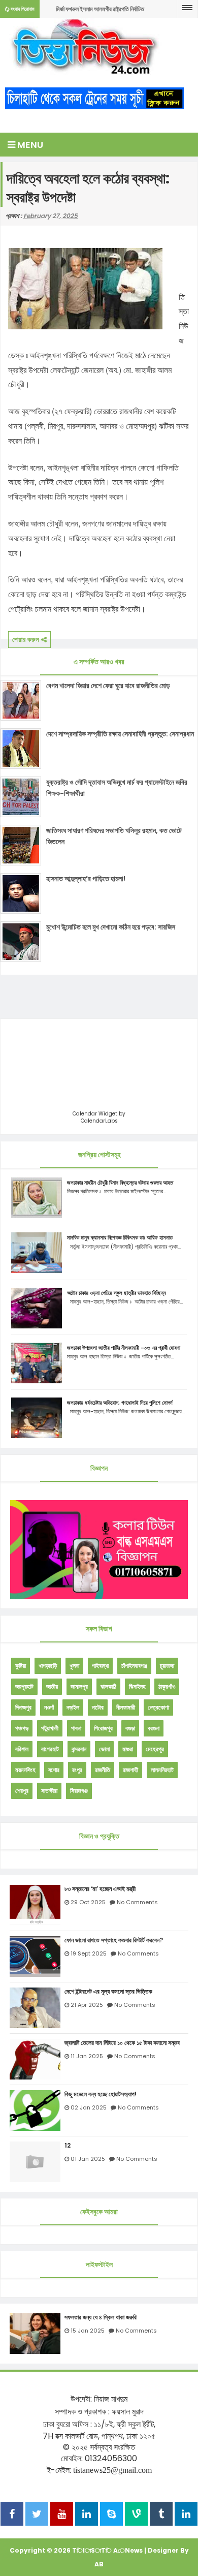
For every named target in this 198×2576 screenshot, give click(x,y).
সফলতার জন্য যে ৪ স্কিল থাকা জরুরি (101, 2317)
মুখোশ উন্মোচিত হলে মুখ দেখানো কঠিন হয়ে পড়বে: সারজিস (111, 927)
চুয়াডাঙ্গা (167, 1666)
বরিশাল (22, 1749)
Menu (29, 145)
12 (68, 2146)
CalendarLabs (99, 1121)
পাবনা (76, 1728)
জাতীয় (52, 1686)
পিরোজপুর (103, 1728)
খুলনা (74, 1666)
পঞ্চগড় (22, 1728)
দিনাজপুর (23, 1707)
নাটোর (98, 1707)
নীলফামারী (126, 1707)
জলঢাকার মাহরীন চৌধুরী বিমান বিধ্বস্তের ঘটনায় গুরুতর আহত (120, 1183)
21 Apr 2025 (87, 2005)
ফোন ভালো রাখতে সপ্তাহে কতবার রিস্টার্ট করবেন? (114, 1940)
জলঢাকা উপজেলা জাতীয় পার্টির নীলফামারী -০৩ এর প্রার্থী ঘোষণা (124, 1348)
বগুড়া (130, 1728)
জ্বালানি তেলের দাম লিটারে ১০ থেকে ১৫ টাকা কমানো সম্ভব (122, 2043)
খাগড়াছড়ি (48, 1666)
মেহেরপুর (155, 1749)
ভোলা (104, 1749)
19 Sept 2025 (89, 1953)
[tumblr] (161, 2515)
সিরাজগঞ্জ (79, 1791)
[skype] (111, 2515)
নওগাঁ (49, 1707)
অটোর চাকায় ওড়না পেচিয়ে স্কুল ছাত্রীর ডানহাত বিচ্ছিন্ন (117, 1293)
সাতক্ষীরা (49, 1791)
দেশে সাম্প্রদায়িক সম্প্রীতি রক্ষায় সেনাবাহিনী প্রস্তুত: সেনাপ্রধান (120, 734)
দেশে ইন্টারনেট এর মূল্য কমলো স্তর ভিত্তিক (108, 1992)
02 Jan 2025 (89, 2107)
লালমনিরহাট (162, 1770)
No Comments (137, 1902)
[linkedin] (87, 2515)
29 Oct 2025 (88, 1902)
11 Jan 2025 (87, 2056)
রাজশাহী (130, 1770)
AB (99, 2564)
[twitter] (37, 2515)
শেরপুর (22, 1791)
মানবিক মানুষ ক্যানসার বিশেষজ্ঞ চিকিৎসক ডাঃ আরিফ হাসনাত (120, 1237)
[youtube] (62, 2515)
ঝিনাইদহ (137, 1686)
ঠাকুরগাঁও (167, 1686)
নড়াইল (73, 1707)
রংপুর (77, 1770)
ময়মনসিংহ (25, 1770)
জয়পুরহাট (24, 1686)
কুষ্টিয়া (21, 1666)
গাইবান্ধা (100, 1666)
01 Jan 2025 (88, 2159)
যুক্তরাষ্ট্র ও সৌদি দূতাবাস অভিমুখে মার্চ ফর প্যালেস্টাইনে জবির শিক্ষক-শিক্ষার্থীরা (117, 788)
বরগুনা (154, 1728)
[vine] (136, 2515)
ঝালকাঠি (108, 1686)
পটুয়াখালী (50, 1728)
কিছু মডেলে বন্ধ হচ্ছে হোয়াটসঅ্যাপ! (101, 2094)
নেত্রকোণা (158, 1707)
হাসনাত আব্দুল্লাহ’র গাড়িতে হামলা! (86, 879)
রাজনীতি (103, 1770)
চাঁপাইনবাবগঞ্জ (134, 1666)
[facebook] (12, 2515)
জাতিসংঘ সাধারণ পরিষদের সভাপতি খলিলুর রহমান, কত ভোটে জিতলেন (114, 836)
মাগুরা (128, 1749)
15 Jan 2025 (88, 2331)
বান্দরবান (79, 1749)
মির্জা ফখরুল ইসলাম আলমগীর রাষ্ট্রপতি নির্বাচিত (100, 9)
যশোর (54, 1770)
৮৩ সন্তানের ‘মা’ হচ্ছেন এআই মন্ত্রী (100, 1889)
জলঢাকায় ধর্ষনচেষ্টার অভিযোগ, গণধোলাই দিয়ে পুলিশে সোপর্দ (120, 1403)
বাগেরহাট (50, 1749)
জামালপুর (79, 1686)
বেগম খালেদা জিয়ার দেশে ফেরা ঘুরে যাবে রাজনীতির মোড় (108, 686)
